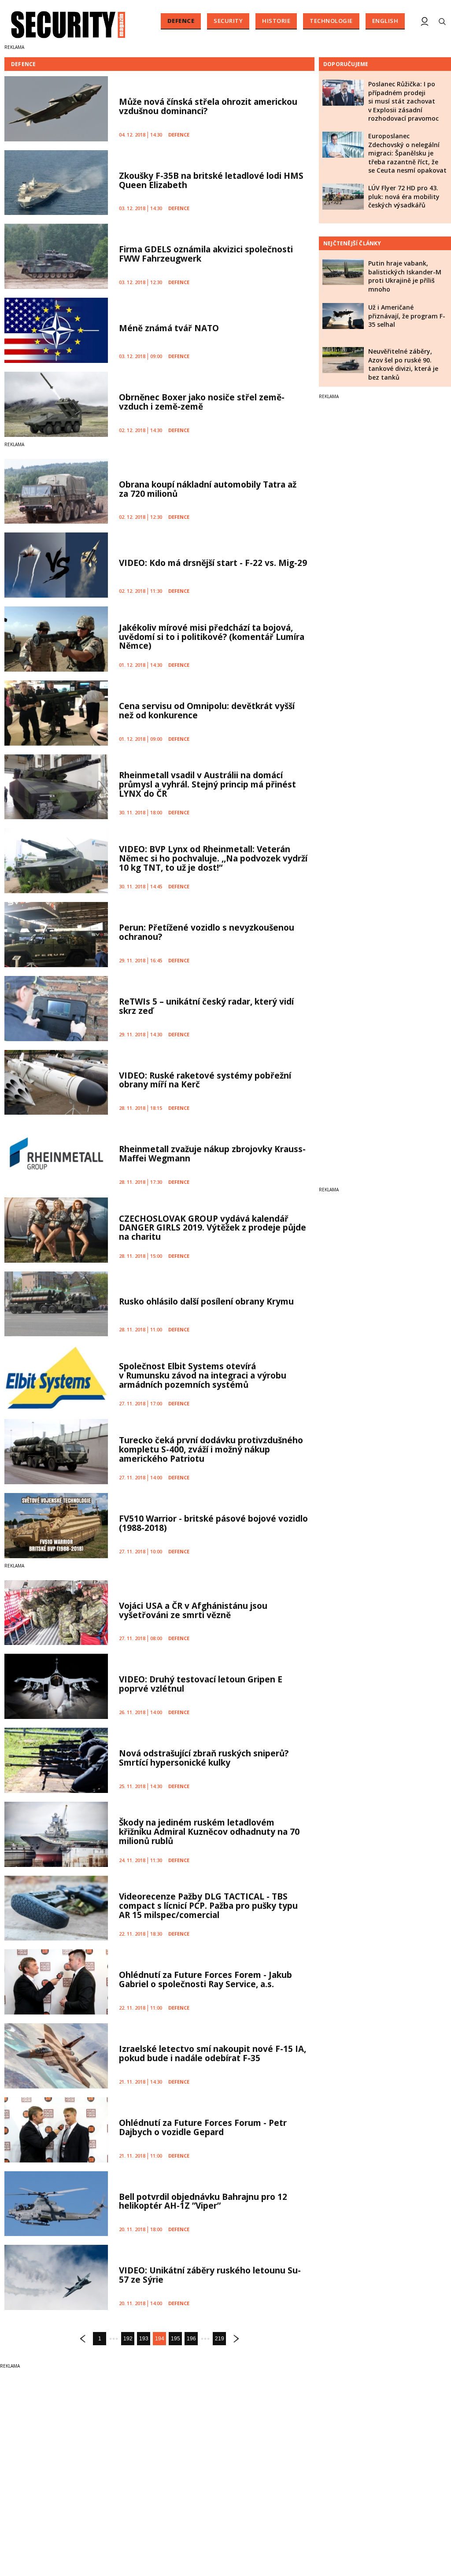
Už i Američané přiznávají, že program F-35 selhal (407, 316)
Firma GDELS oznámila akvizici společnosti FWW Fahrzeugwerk (206, 254)
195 (176, 2339)
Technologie (331, 21)
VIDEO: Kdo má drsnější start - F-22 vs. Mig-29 (213, 563)
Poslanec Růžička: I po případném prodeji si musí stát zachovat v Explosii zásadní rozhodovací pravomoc (403, 101)
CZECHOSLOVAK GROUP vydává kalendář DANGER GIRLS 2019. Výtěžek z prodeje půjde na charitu (213, 1228)
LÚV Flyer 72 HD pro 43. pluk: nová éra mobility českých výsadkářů (404, 196)
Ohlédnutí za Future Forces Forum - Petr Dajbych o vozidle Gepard (203, 2127)
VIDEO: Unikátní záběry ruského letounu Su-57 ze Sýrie (210, 2275)
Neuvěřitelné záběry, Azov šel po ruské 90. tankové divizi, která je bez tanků (403, 364)
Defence (181, 21)
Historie (276, 21)
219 (220, 2339)
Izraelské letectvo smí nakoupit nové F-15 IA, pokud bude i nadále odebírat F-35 (213, 2053)
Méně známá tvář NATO (169, 328)
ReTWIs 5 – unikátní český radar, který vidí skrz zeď (206, 1006)
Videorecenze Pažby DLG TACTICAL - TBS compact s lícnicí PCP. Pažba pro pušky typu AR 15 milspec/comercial (208, 1906)
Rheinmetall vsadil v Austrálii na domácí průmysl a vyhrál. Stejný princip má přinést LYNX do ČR (207, 784)
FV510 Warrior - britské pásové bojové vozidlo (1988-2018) (213, 1523)
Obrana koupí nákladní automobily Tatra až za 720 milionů (208, 489)
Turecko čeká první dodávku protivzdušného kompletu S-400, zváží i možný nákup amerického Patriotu (211, 1449)
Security (228, 21)
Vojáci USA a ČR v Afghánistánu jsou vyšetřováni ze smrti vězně (193, 1610)
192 (128, 2339)
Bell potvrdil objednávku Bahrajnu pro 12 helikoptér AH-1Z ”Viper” (203, 2201)
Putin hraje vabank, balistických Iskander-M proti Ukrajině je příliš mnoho (405, 276)
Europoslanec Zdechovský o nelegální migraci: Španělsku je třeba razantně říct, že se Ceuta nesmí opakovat (407, 153)
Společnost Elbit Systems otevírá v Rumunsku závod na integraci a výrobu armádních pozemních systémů (203, 1375)
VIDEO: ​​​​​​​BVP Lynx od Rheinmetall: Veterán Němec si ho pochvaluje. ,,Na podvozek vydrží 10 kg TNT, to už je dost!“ (213, 858)
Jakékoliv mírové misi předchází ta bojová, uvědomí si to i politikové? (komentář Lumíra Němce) (212, 637)
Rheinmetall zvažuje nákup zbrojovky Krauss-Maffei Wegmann (212, 1154)
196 (191, 2339)
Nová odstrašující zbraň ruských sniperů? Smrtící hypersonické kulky (204, 1758)
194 (160, 2339)
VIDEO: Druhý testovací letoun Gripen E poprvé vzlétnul (201, 1684)
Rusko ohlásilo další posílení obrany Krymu (206, 1301)
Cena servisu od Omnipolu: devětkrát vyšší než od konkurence (207, 711)
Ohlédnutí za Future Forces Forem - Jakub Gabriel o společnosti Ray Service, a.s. (205, 1979)
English (385, 21)
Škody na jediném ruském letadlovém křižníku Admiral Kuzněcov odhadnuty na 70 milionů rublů (209, 1832)
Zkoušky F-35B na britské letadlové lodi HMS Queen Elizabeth (211, 180)
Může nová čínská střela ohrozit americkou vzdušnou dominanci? (208, 106)
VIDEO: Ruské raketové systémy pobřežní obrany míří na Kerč (205, 1080)
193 (144, 2339)
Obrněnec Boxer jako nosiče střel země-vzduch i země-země (202, 402)
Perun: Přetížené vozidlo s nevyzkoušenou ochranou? (207, 932)
